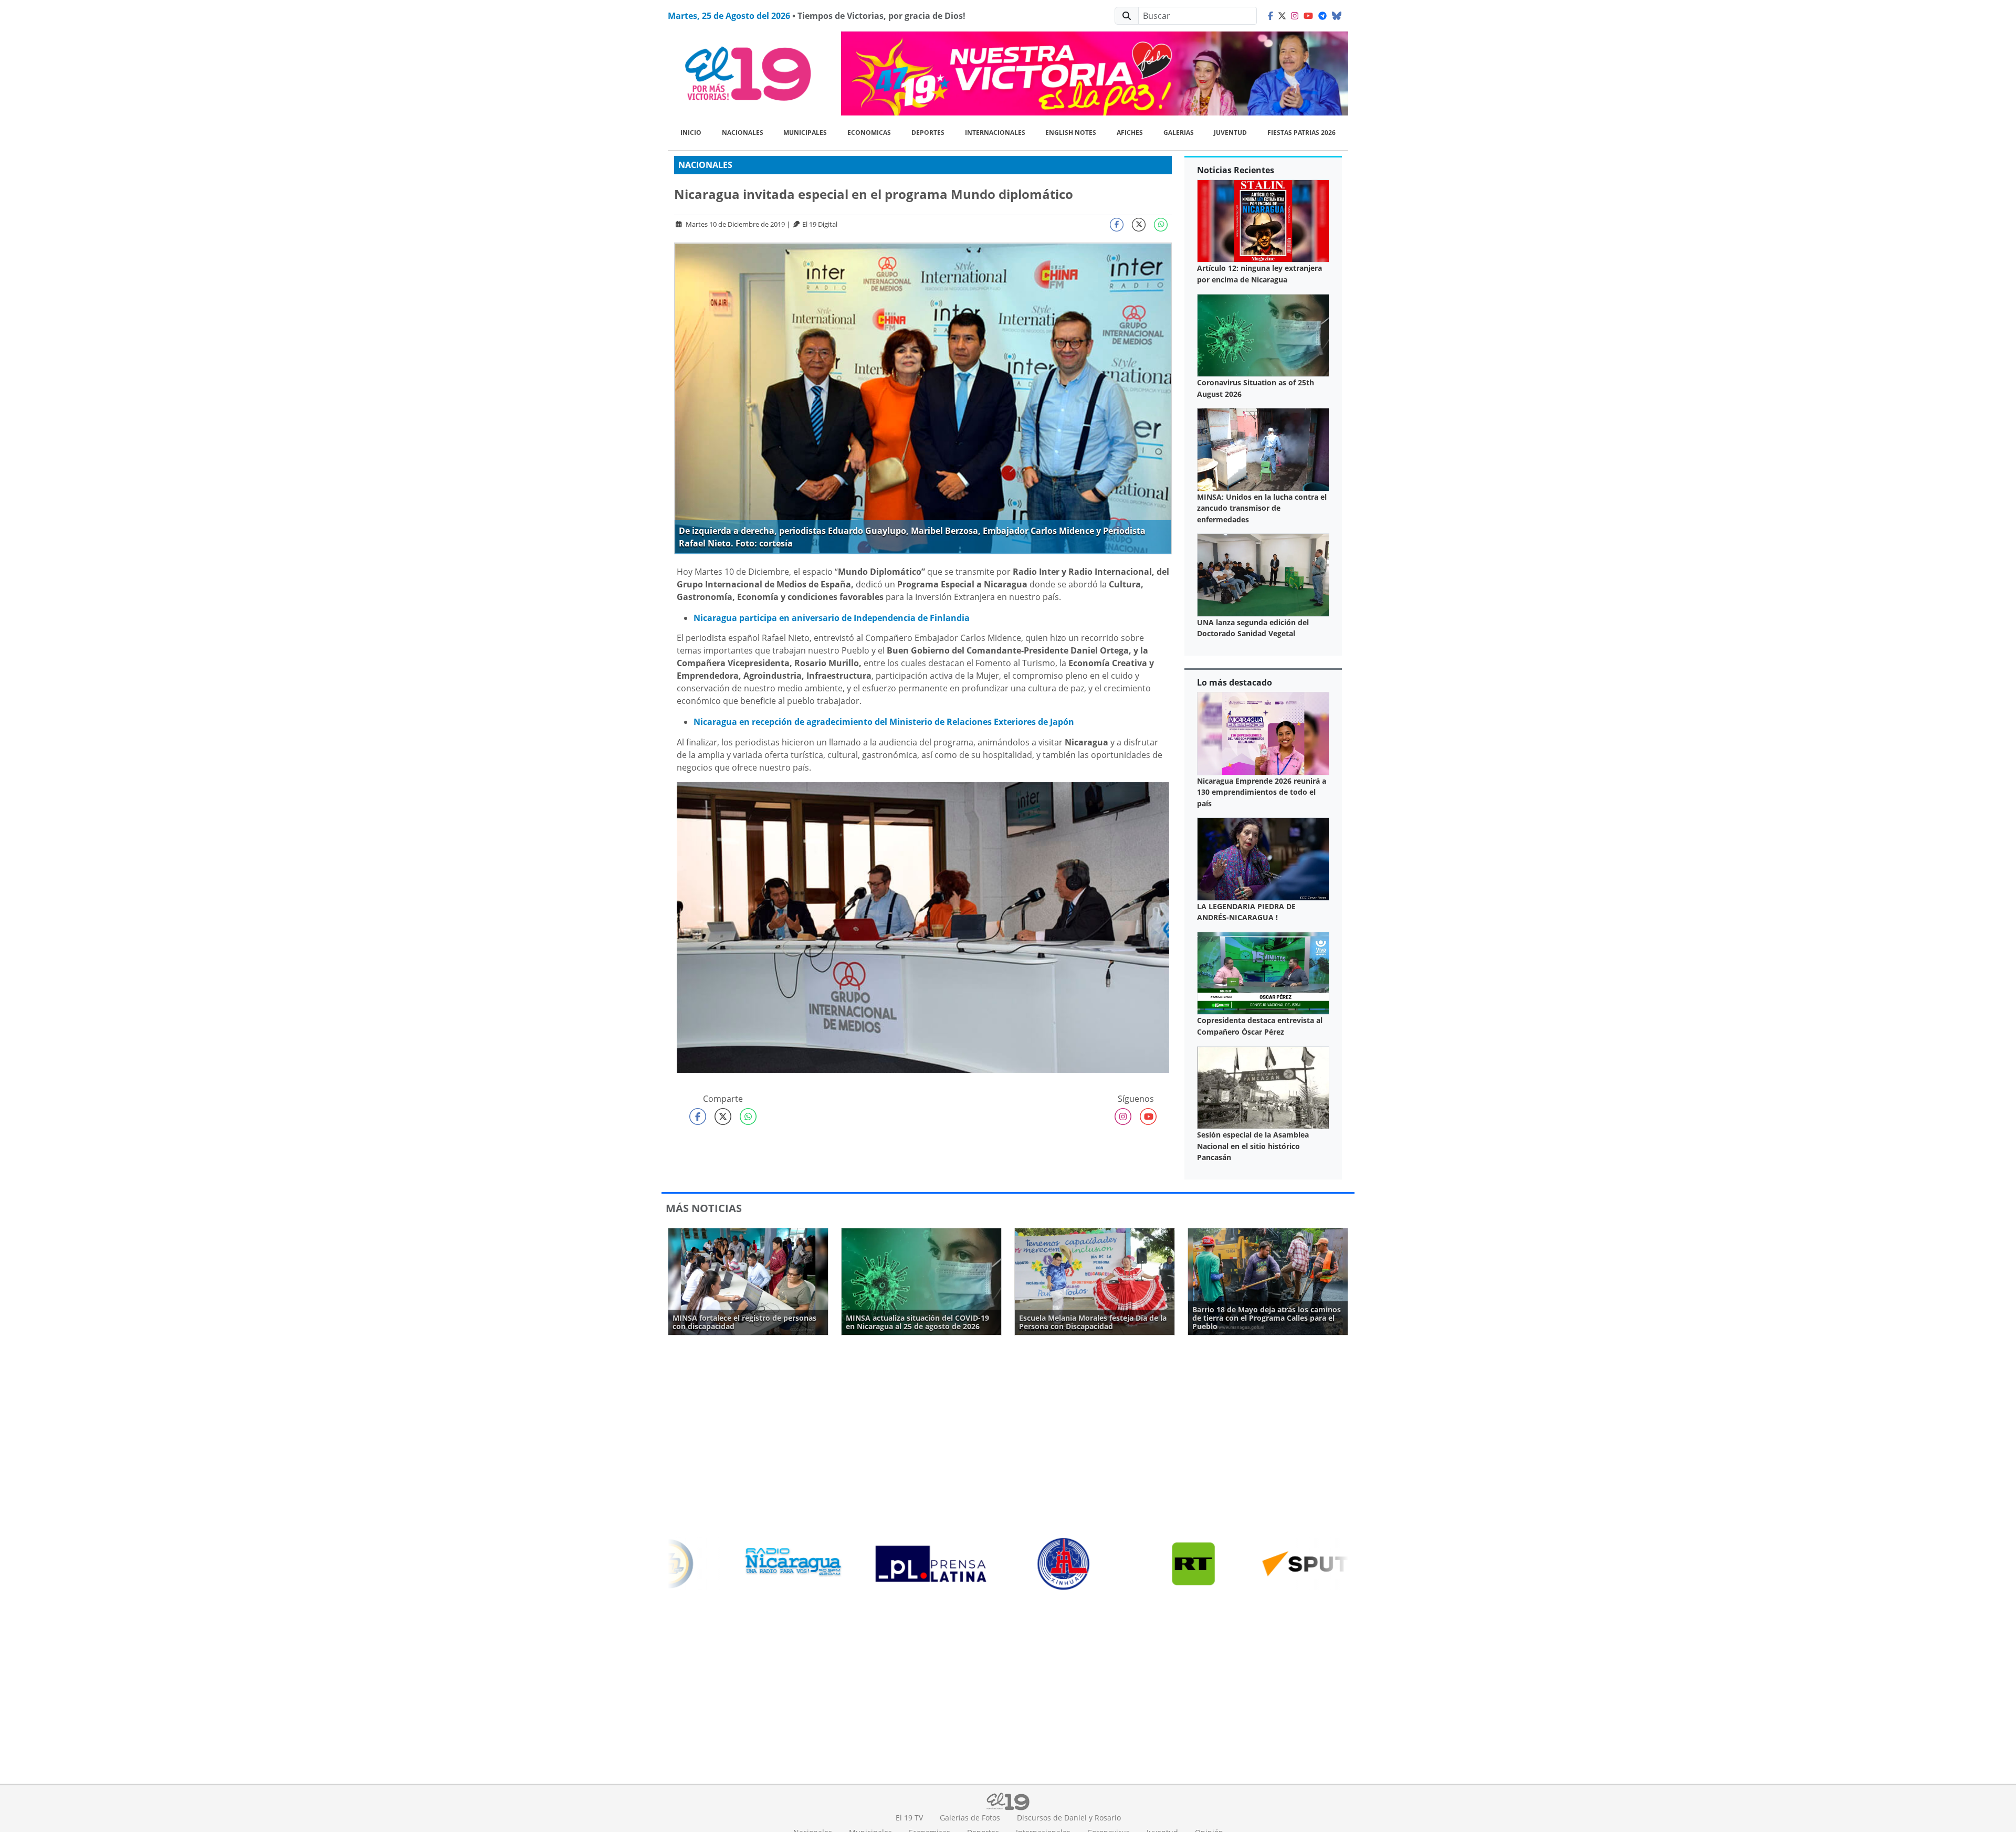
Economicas (869, 133)
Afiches (1130, 133)
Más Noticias (704, 1208)
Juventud (1230, 133)
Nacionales (743, 133)
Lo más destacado (1235, 682)
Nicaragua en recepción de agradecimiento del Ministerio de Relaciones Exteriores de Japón (884, 722)
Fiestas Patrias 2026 (1301, 133)
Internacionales (995, 133)
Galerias (1179, 133)
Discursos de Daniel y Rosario (1069, 1818)
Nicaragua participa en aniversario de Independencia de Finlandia (832, 618)
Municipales (805, 133)
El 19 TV (909, 1818)
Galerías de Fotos (970, 1818)
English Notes (1071, 133)
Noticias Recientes (1236, 170)
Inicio (691, 133)
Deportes (928, 133)
